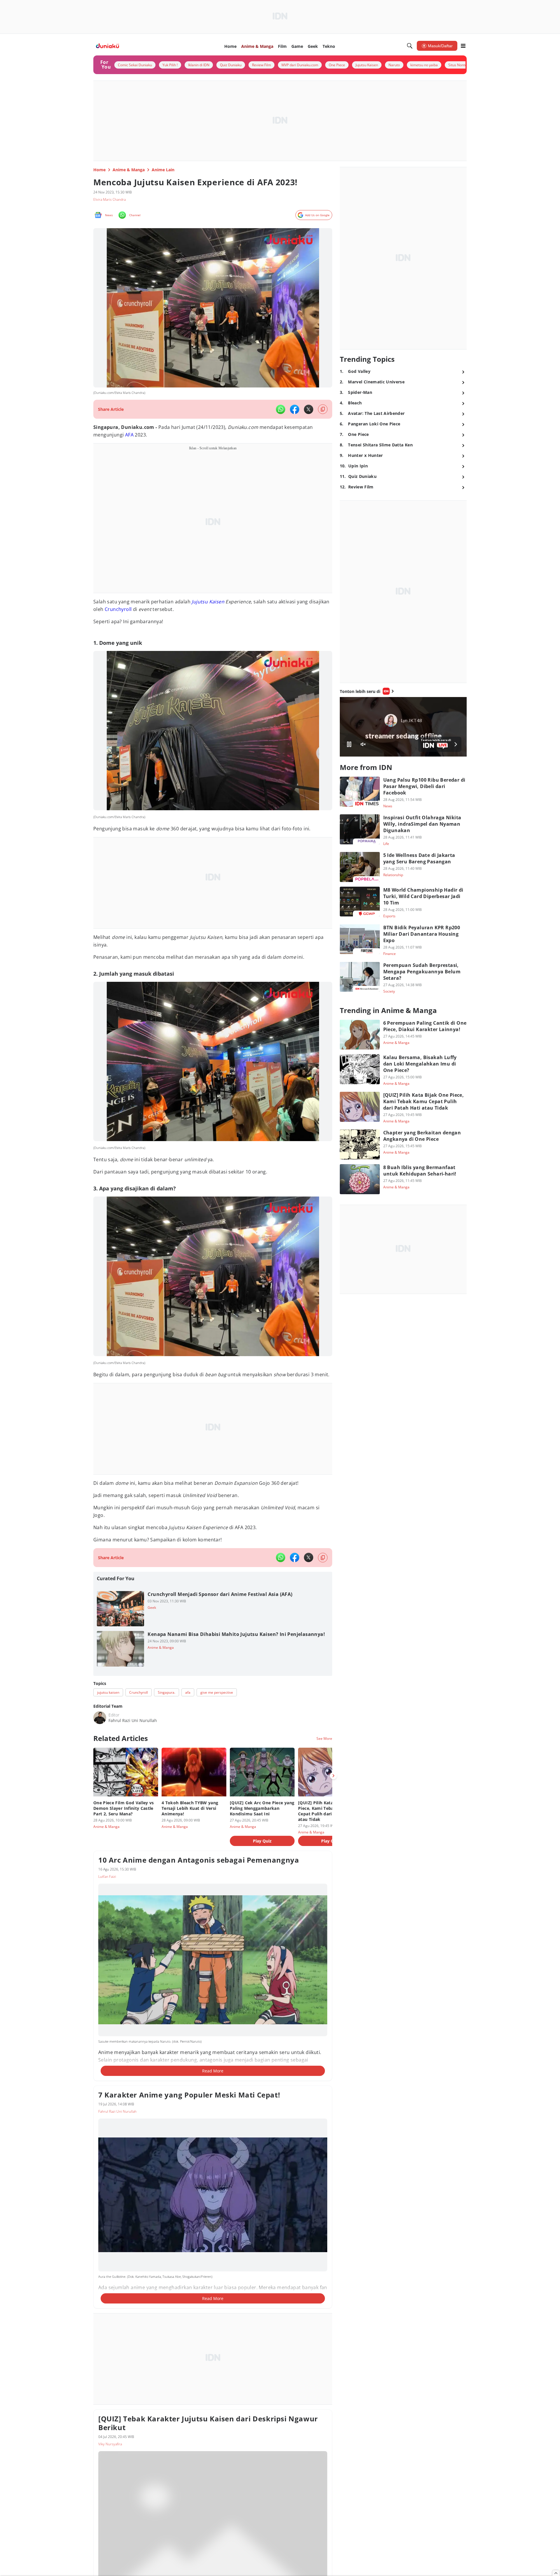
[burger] (463, 46)
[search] (410, 46)
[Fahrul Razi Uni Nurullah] (100, 1718)
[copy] (323, 409)
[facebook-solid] (295, 409)
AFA (129, 435)
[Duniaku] (107, 46)
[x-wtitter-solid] (309, 409)
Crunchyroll (118, 609)
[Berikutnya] (333, 1776)
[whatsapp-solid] (281, 409)
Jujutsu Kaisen (208, 602)
